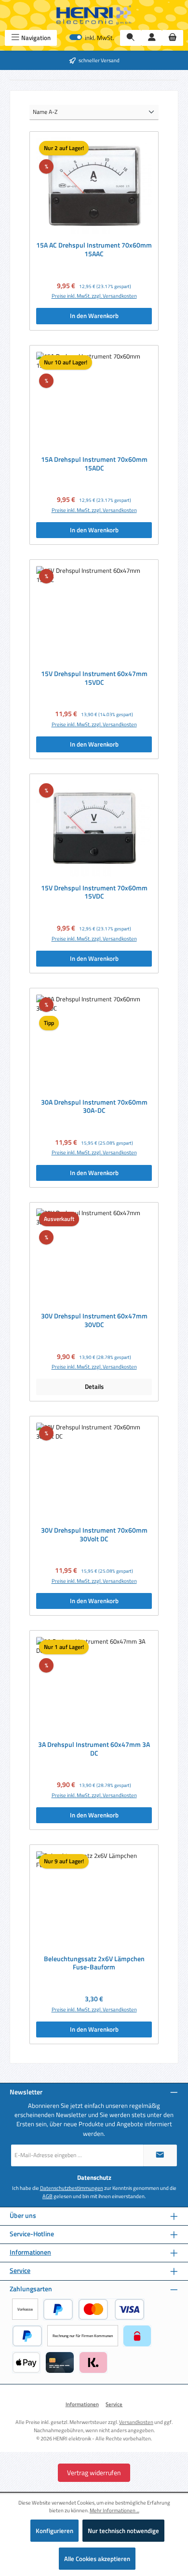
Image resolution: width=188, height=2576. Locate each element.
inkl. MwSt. (92, 38)
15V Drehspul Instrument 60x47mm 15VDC (94, 678)
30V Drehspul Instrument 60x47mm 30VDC (94, 1321)
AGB (47, 2196)
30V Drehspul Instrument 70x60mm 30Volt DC (94, 1535)
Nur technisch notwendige (123, 2531)
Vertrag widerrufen (94, 2472)
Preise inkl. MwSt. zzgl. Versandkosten (94, 296)
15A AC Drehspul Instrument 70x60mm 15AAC (94, 250)
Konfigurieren (54, 2531)
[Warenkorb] (173, 38)
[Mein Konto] (152, 38)
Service (20, 2271)
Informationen (30, 2252)
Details (94, 1386)
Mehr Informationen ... (114, 2510)
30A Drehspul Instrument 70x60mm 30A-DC (94, 1107)
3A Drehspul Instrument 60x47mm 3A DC (94, 1749)
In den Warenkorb (94, 316)
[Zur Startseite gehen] (94, 15)
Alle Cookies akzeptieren (97, 2559)
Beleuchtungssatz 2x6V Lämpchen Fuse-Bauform (94, 1963)
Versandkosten (136, 2422)
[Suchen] (131, 38)
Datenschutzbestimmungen (72, 2188)
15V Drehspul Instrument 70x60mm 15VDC (94, 893)
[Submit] (160, 2155)
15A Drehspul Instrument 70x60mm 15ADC (94, 464)
